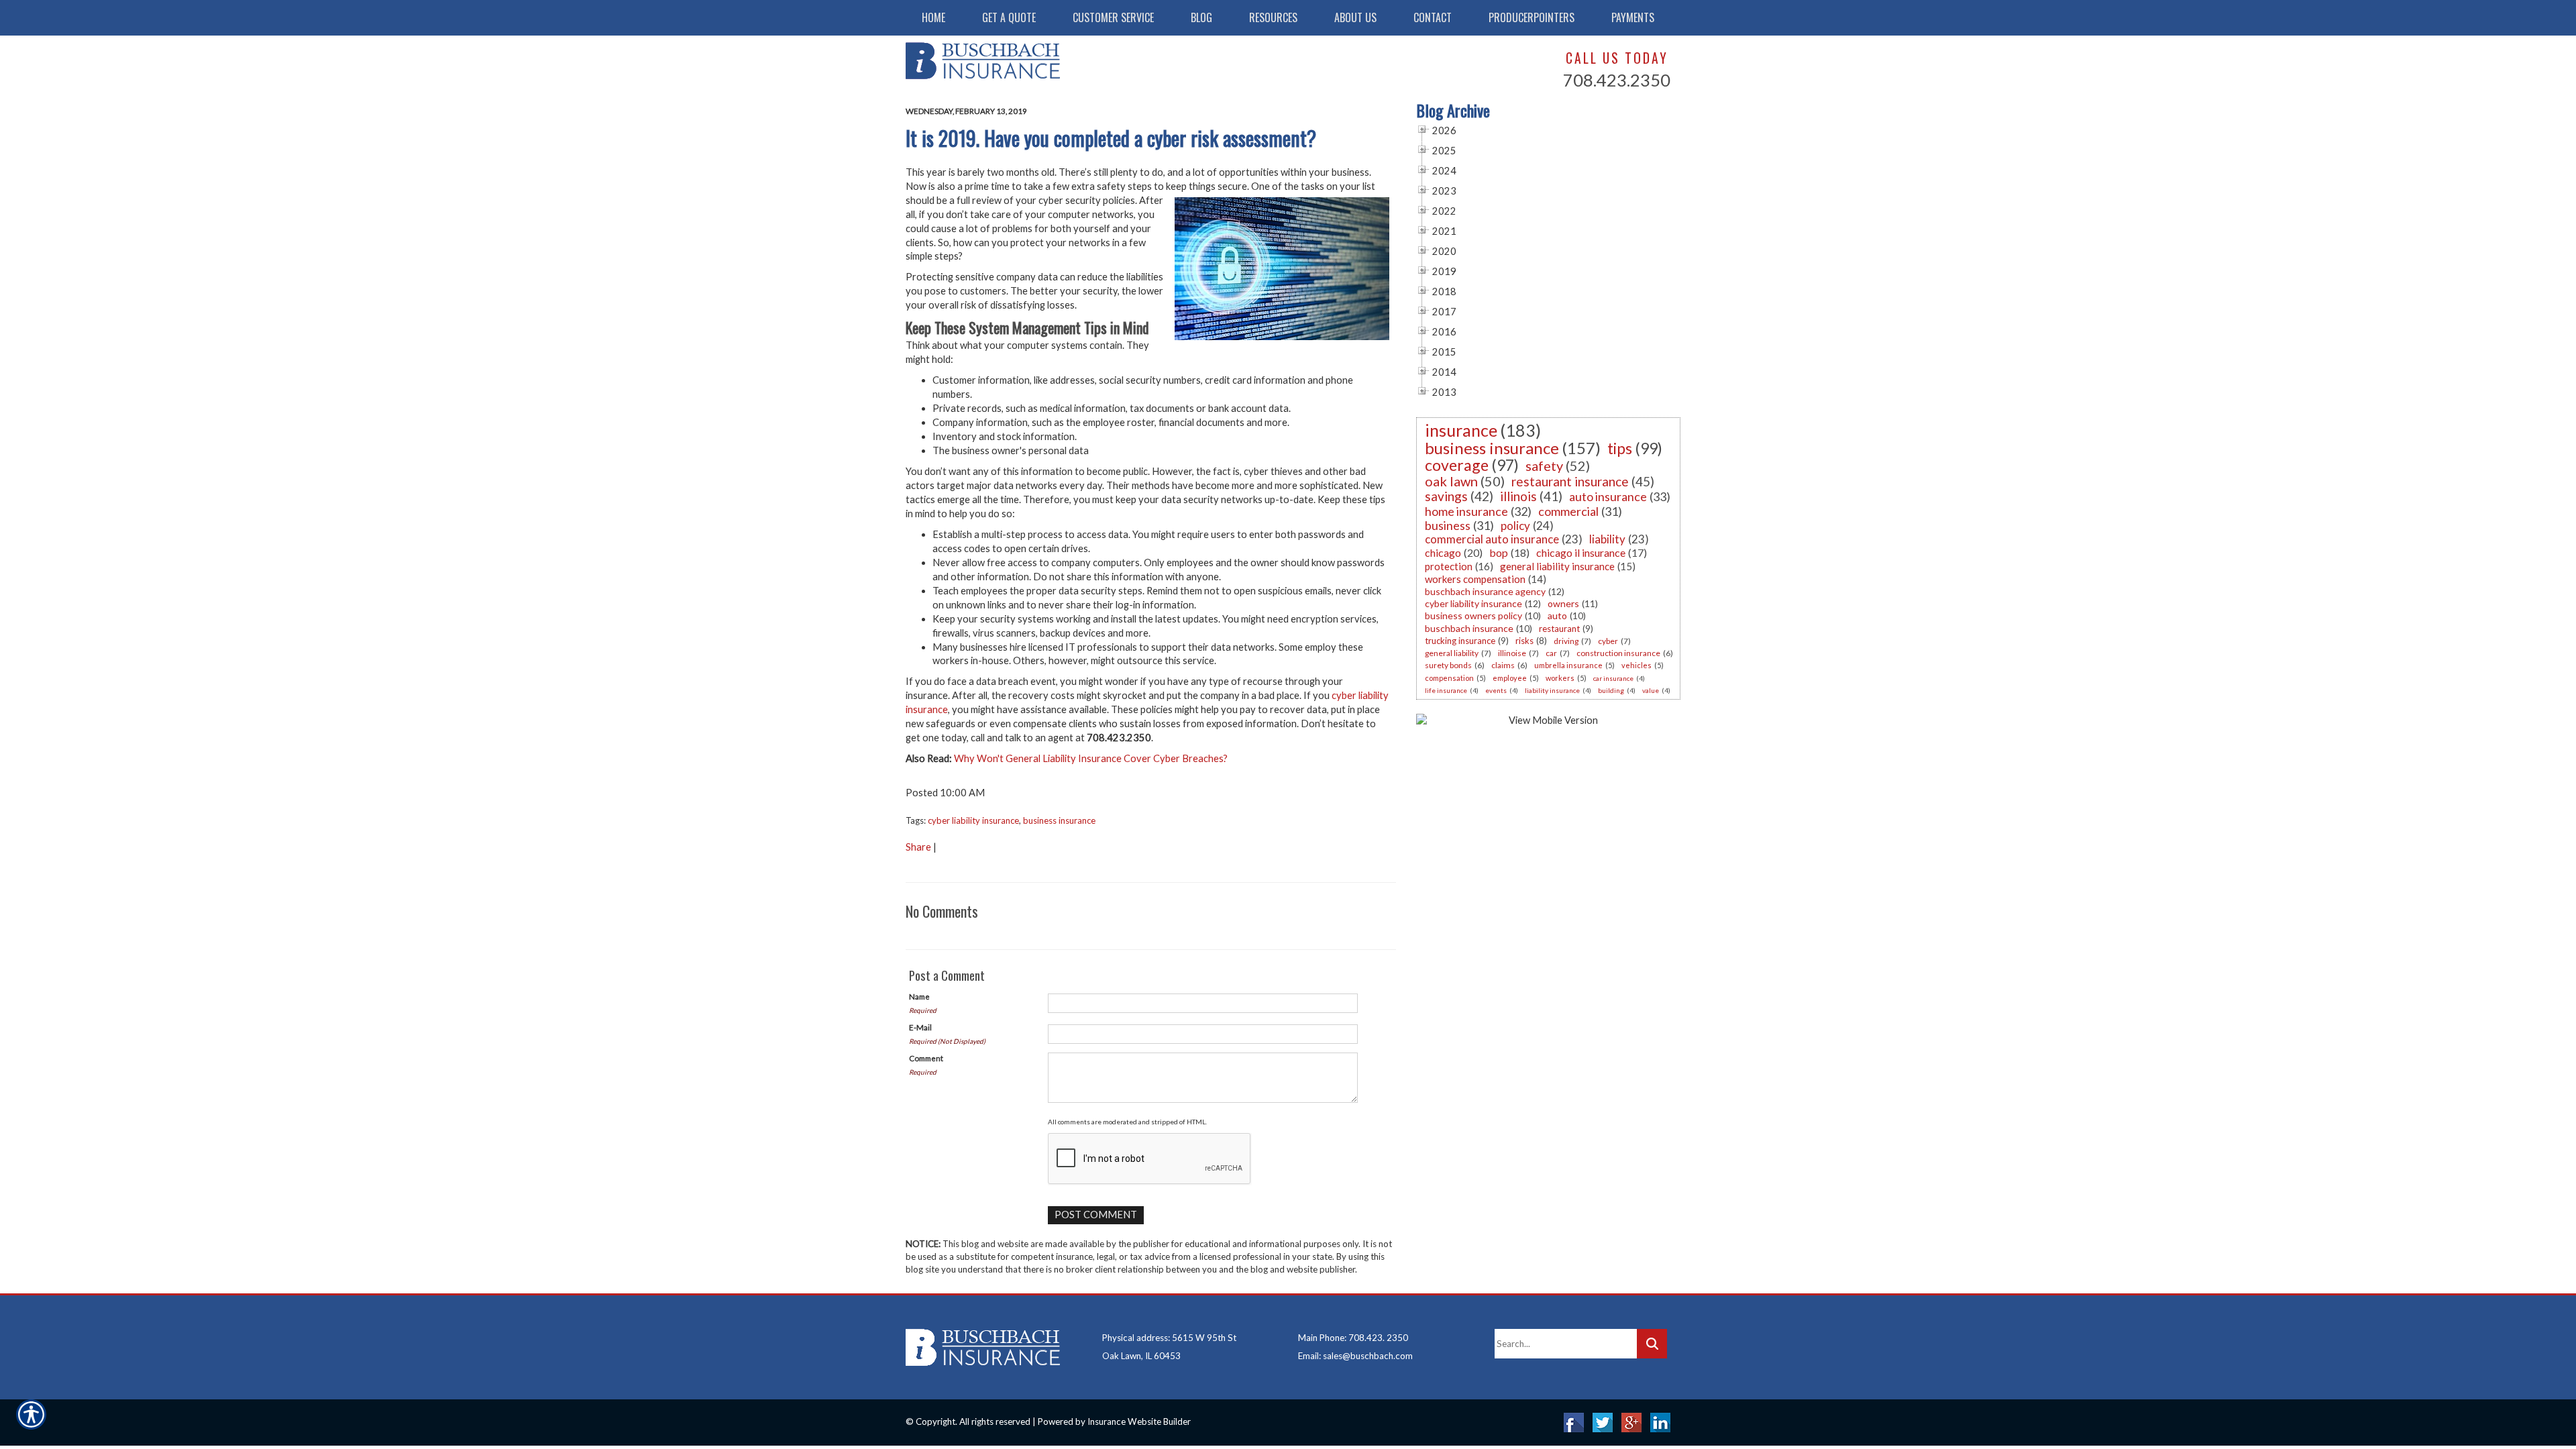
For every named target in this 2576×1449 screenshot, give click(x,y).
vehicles (1636, 665)
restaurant (1559, 629)
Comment (926, 1058)
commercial (1568, 511)
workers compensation (1475, 579)
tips (1620, 448)
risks (1524, 641)
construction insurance (1618, 653)
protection (1449, 566)
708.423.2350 (1617, 80)
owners (1563, 603)
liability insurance (1552, 690)
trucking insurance (1460, 641)
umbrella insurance (1568, 665)
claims (1503, 665)
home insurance (1466, 511)
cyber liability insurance (973, 820)
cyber (1608, 641)
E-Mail (920, 1027)
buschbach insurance (1469, 628)
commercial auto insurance (1492, 539)
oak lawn (1451, 481)
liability (1607, 539)
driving (1566, 641)
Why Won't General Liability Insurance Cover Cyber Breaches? (1091, 758)
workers (1560, 678)
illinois (1518, 496)
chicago (1443, 552)
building (1611, 690)
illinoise (1512, 653)
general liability (1452, 653)
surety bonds (1448, 665)
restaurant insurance (1570, 481)
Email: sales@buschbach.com (1355, 1356)
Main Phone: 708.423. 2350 (1353, 1338)
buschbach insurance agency (1485, 591)
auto (1557, 615)
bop (1499, 552)
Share (918, 847)
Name (919, 996)
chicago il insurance (1581, 552)
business (1448, 525)
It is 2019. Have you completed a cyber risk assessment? (1111, 138)
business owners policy (1473, 615)
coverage (1457, 465)
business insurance (1059, 820)
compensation (1449, 678)
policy (1515, 526)
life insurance (1446, 690)
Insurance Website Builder (1139, 1421)
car (1551, 653)
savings (1446, 496)
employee (1510, 678)
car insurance (1613, 678)
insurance (1461, 430)
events (1496, 690)
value (1651, 690)
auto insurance (1608, 496)
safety (1544, 466)
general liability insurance (1557, 566)
